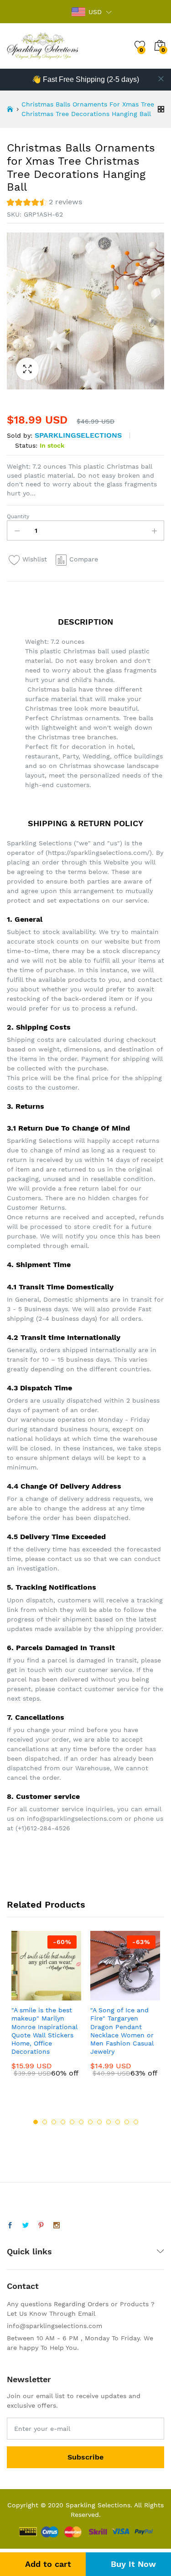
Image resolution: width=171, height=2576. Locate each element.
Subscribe (85, 2457)
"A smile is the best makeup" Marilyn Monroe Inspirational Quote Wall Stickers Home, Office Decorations (44, 2031)
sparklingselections (78, 435)
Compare (84, 559)
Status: (26, 445)
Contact (23, 2286)
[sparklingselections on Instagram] (57, 2226)
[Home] (10, 109)
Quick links (29, 2251)
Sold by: (20, 435)
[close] (161, 79)
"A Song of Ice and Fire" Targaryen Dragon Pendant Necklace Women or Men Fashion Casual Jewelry (122, 2031)
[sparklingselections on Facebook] (10, 2226)
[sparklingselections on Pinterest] (41, 2226)
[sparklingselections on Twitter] (26, 2226)
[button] (44, 203)
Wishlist (35, 559)
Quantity (18, 516)
